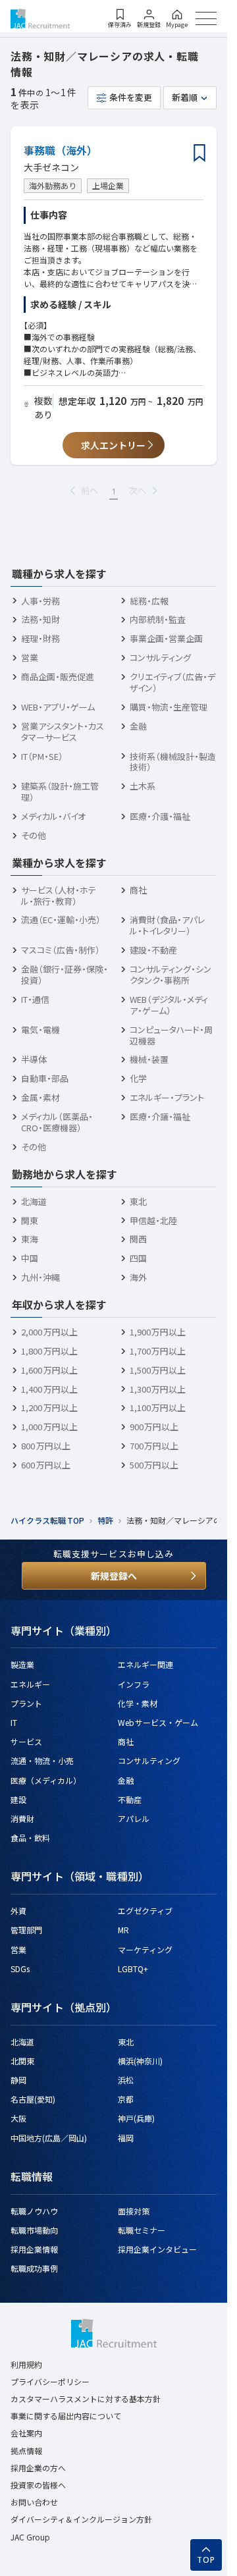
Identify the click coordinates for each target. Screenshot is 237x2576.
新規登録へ (114, 1576)
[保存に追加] (199, 154)
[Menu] (206, 18)
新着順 (185, 97)
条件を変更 (131, 97)
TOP (206, 2560)
